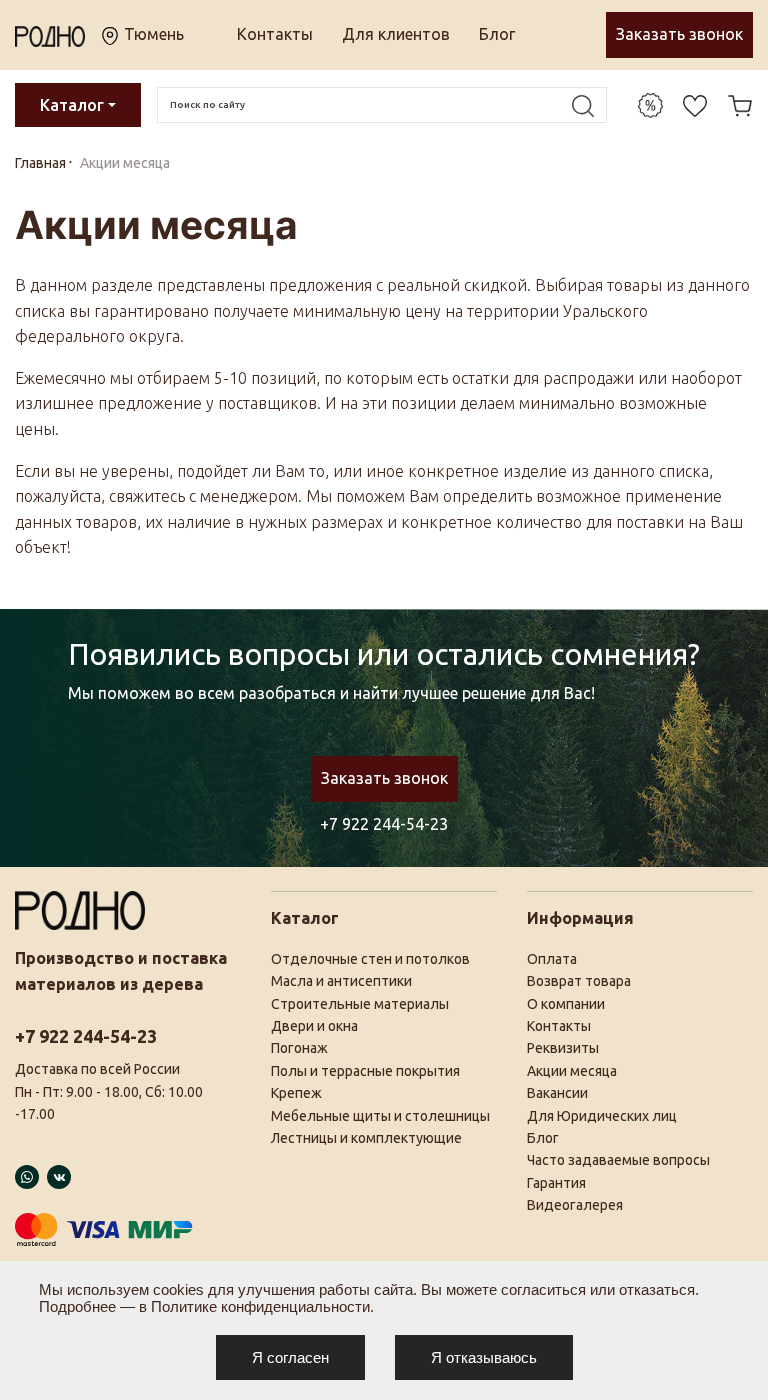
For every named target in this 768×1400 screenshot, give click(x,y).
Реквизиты (563, 1048)
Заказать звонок (679, 34)
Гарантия (556, 1183)
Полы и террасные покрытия (365, 1071)
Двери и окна (314, 1026)
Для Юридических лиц (602, 1116)
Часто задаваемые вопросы (618, 1160)
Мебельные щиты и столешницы (380, 1116)
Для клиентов (396, 34)
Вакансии (557, 1093)
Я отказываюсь (484, 1357)
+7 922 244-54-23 (384, 824)
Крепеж (296, 1093)
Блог (497, 34)
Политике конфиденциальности (260, 1306)
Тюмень (152, 34)
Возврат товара (579, 981)
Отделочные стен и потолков (370, 959)
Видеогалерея (575, 1205)
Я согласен (290, 1357)
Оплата (552, 959)
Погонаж (299, 1048)
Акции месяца (572, 1071)
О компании (566, 1004)
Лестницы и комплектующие (366, 1138)
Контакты (275, 34)
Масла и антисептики (341, 981)
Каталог (72, 105)
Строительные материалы (360, 1004)
